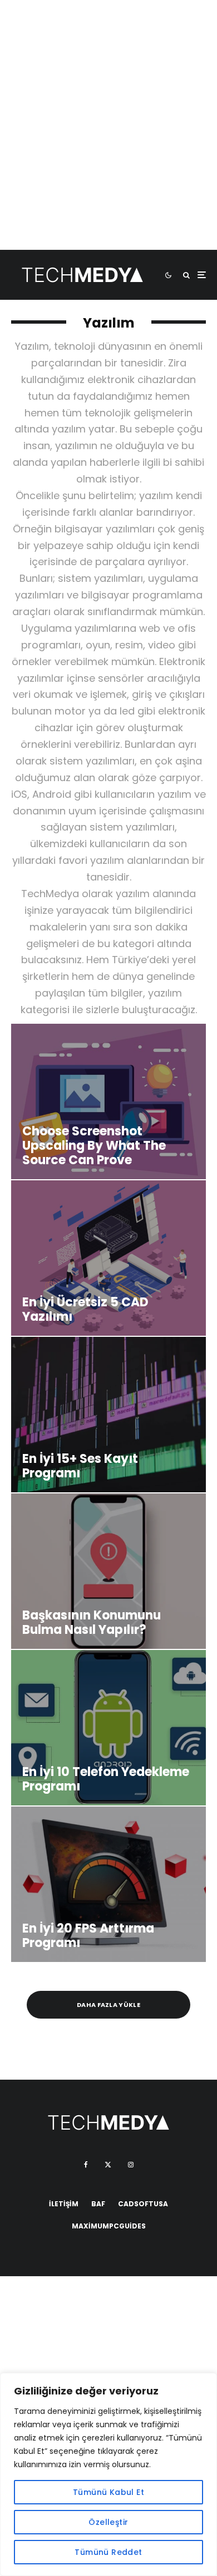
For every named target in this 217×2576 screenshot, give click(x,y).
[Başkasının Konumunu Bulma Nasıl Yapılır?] (108, 1571)
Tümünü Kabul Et (108, 2492)
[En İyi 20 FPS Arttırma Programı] (108, 1884)
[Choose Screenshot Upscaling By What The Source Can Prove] (108, 1101)
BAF (98, 2204)
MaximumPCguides (109, 2226)
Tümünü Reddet (108, 2552)
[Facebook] (86, 2165)
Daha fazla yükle (108, 2005)
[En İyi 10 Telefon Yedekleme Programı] (108, 1728)
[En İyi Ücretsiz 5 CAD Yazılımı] (108, 1258)
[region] (108, 2474)
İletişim (64, 2204)
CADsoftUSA (143, 2204)
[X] (108, 2165)
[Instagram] (131, 2165)
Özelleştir (108, 2522)
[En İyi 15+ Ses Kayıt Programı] (108, 1415)
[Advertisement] (108, 142)
